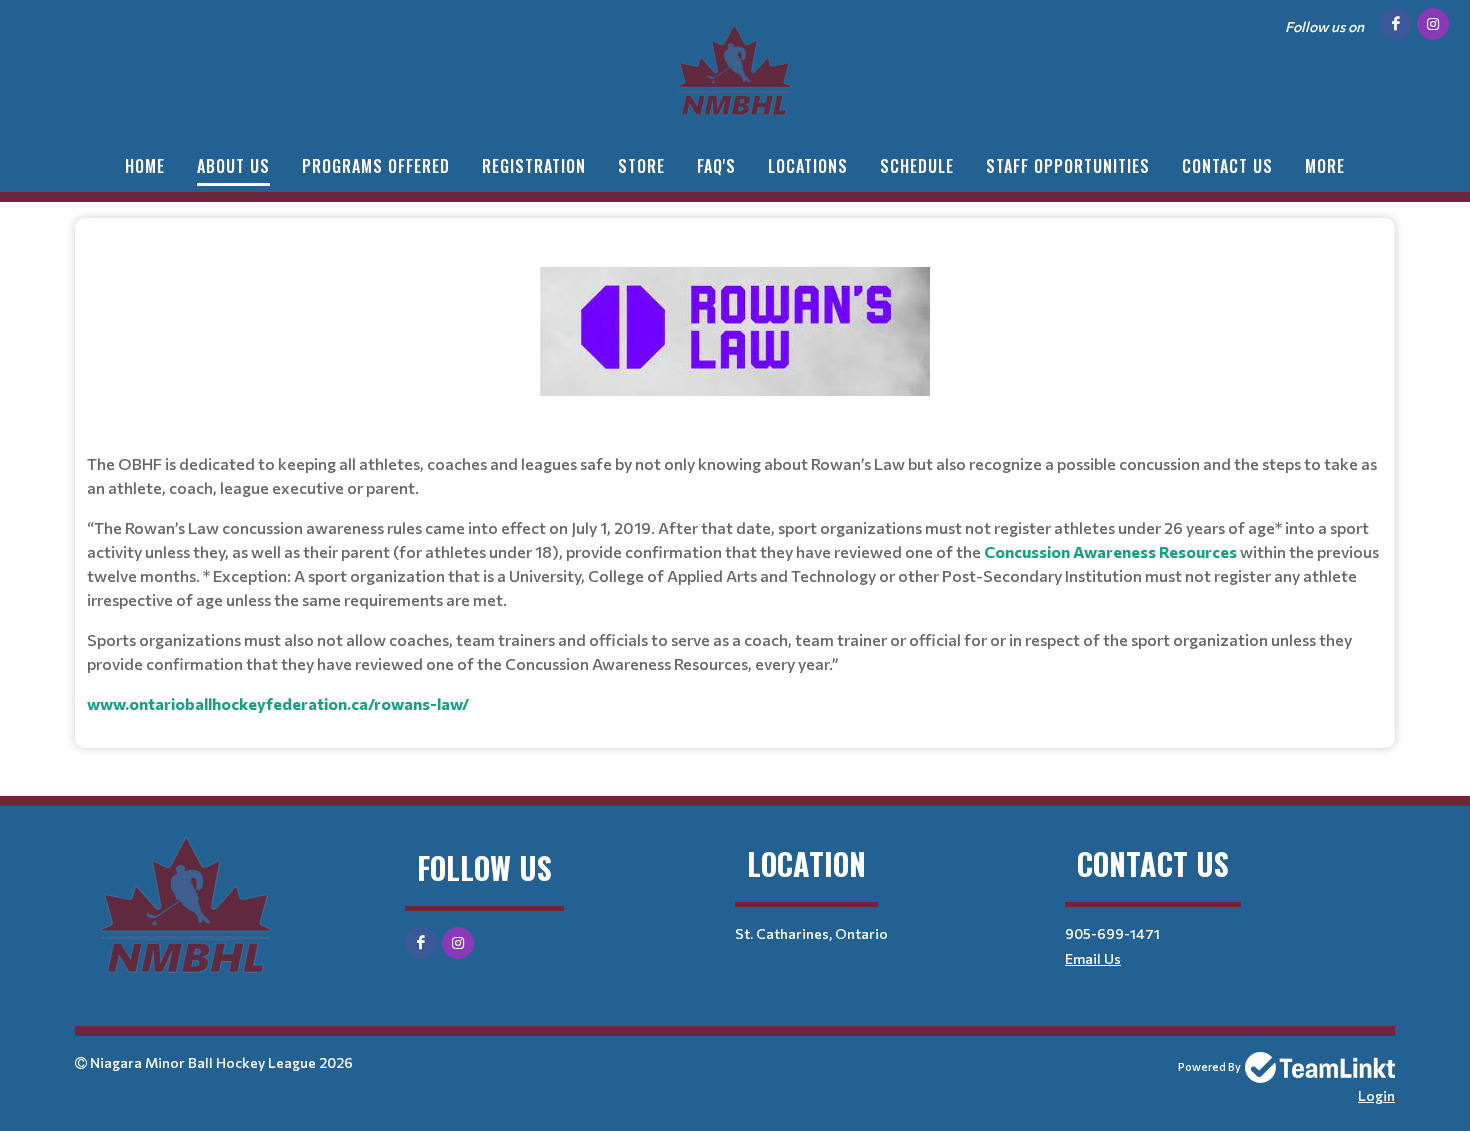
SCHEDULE (917, 166)
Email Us (1093, 958)
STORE (641, 166)
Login (1376, 1095)
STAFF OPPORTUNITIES (1068, 166)
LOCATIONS (808, 166)
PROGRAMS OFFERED (376, 166)
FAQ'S (716, 166)
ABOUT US (233, 166)
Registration (534, 166)
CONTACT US (1227, 166)
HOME (145, 166)
